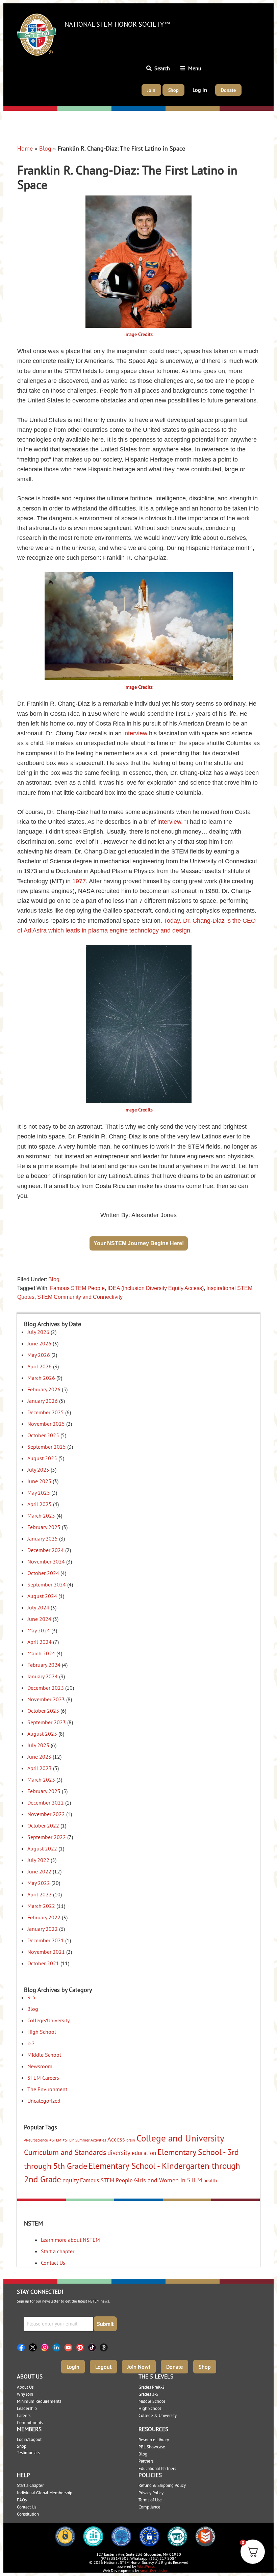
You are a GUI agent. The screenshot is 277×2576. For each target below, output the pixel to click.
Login (73, 2367)
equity (71, 2180)
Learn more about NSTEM (70, 2240)
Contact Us (53, 2263)
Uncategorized (44, 2101)
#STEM (55, 2140)
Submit (105, 2324)
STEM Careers (43, 2078)
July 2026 (38, 1332)
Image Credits (138, 334)
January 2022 (43, 1929)
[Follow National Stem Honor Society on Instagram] (46, 2347)
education (144, 2153)
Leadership (27, 2408)
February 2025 (44, 1527)
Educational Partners (157, 2468)
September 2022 (47, 1837)
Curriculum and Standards (65, 2152)
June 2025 (39, 1481)
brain (131, 2140)
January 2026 (43, 1401)
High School (42, 2032)
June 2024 (39, 1619)
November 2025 (46, 1424)
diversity (119, 2153)
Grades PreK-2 (152, 2387)
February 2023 (44, 1791)
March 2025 (41, 1516)
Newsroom (40, 2066)
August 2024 (42, 1596)
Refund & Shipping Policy (162, 2485)
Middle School (44, 2055)
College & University (158, 2415)
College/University (243, 109)
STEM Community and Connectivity (80, 1297)
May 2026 (39, 1355)
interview (135, 733)
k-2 (31, 2043)
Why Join (25, 2394)
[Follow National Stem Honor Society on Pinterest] (82, 2347)
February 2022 (44, 1917)
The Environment (47, 2089)
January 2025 (43, 1539)
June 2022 (39, 1871)
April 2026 (40, 1366)
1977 (79, 881)
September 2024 (47, 1584)
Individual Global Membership (45, 2493)
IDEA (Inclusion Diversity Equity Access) (156, 1288)
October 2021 (43, 1963)
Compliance (149, 2507)
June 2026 (39, 1343)
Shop (205, 2367)
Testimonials (28, 2453)
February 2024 (44, 1665)
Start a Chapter (30, 2485)
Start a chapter (58, 2251)
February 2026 (44, 1389)
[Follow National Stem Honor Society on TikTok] (94, 2347)
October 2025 (43, 1435)
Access (116, 2139)
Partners (146, 2461)
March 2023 (41, 1780)
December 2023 (46, 1688)
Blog (45, 148)
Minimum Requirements (39, 2401)
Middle (120, 109)
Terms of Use (150, 2500)
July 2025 (38, 1470)
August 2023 (42, 1734)
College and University (180, 2138)
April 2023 (40, 1768)
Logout (103, 2367)
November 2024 (46, 1561)
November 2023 (46, 1699)
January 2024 (43, 1676)
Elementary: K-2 (25, 109)
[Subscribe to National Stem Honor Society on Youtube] (70, 2347)
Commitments (30, 2423)
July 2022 (38, 1860)
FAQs (22, 2500)
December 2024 (46, 1550)
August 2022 (42, 1848)
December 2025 (46, 1412)
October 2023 (43, 1711)
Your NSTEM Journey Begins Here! (139, 1243)
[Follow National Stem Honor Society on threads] (106, 2347)
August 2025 (42, 1458)
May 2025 (39, 1493)
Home (25, 148)
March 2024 (41, 1653)
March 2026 (41, 1378)
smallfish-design (154, 2570)
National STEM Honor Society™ (117, 24)
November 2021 (46, 1952)
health (210, 2180)
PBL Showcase (152, 2447)
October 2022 (43, 1825)
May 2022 (39, 1883)
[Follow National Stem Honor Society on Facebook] (23, 2347)
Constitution (28, 2514)
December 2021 (46, 1940)
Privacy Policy (151, 2493)
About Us (25, 2387)
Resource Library (154, 2440)
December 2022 (46, 1803)
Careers (24, 2415)
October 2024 (43, 1573)
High (172, 109)
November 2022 (46, 1814)
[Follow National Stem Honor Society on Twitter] (35, 2347)
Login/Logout (29, 2439)
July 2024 (38, 1607)
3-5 (31, 1997)
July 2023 (38, 1745)
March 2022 (41, 1906)
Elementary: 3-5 (78, 109)
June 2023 (39, 1757)
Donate (174, 2367)
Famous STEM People (77, 1288)
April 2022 (40, 1894)
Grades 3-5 (148, 2394)
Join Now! (139, 2367)
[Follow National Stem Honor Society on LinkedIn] (58, 2347)
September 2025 (47, 1447)
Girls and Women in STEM (168, 2180)
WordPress (146, 2566)
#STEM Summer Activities (84, 2140)
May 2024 (39, 1630)
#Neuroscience (36, 2140)
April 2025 (40, 1504)
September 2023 (47, 1722)
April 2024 (40, 1642)
